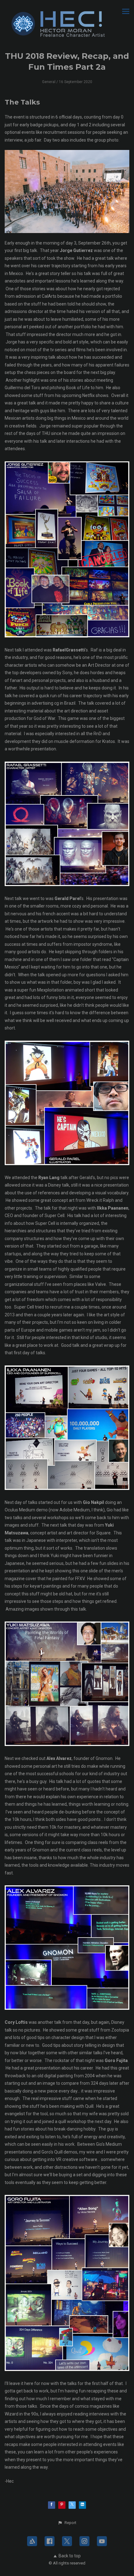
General (49, 82)
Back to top (70, 2556)
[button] (67, 2523)
